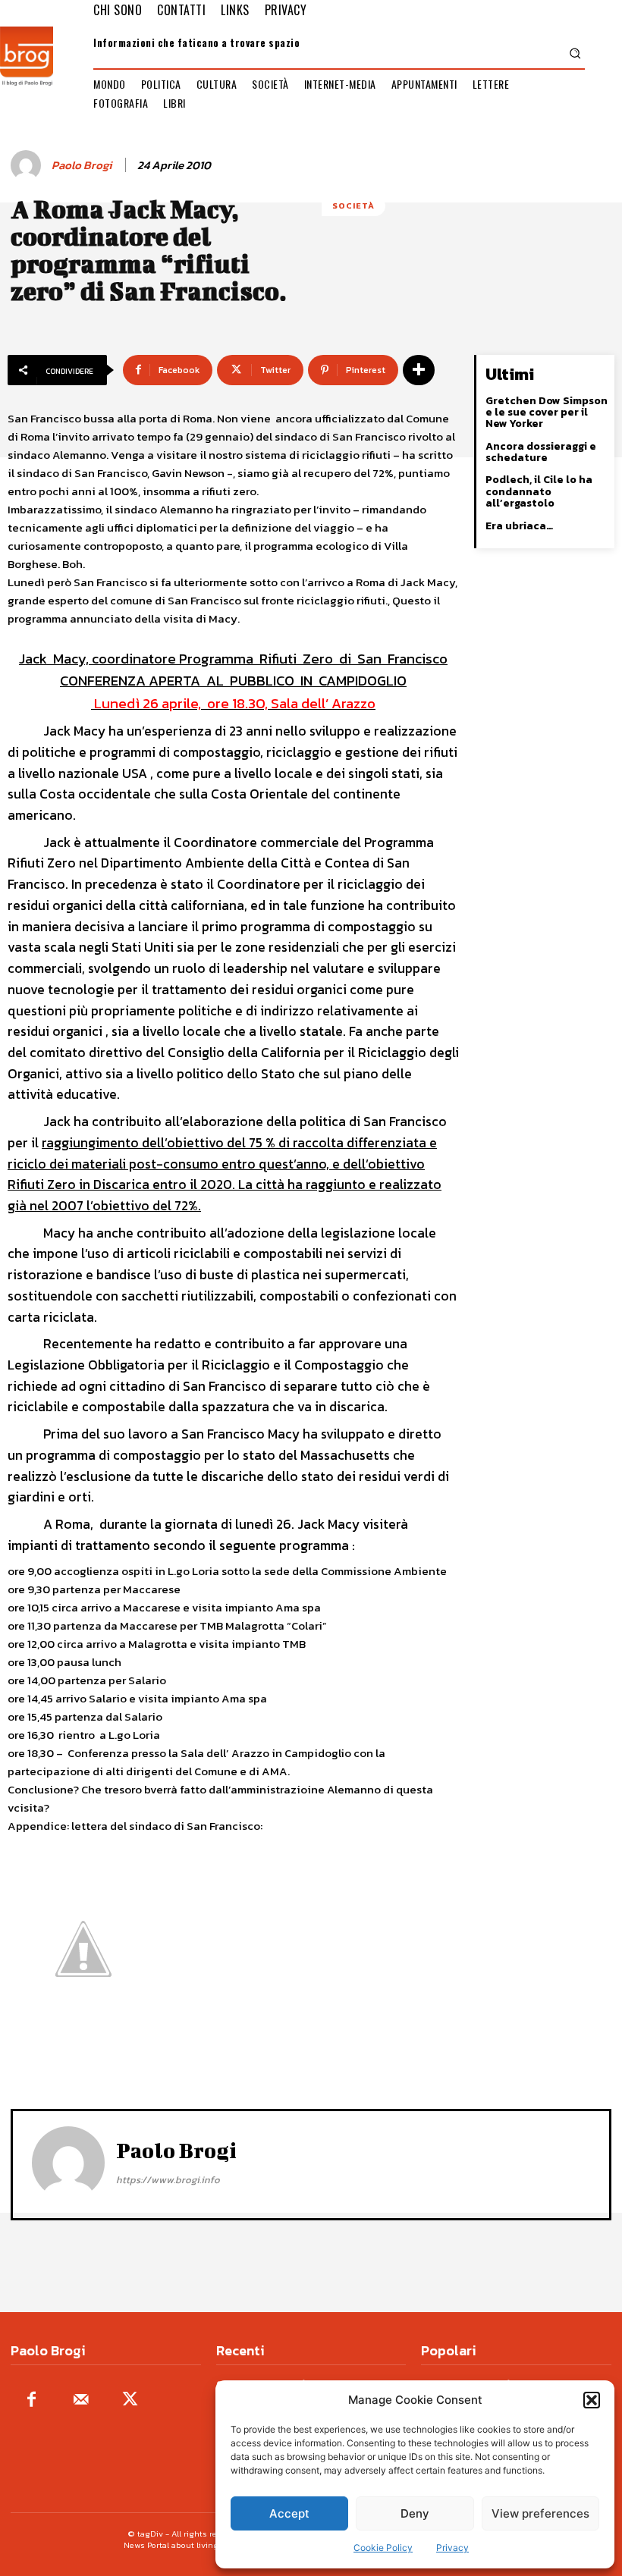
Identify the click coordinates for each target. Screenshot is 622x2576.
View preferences (540, 2513)
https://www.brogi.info (168, 2180)
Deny (415, 2513)
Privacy (452, 2548)
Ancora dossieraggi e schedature (541, 452)
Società (353, 206)
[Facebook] (31, 2400)
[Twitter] (130, 2400)
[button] (592, 2400)
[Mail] (81, 2400)
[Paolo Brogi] (28, 165)
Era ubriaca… (519, 526)
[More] (419, 370)
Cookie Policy (383, 2548)
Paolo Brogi (82, 165)
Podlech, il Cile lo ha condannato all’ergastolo (539, 491)
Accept (289, 2513)
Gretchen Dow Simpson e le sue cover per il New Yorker (547, 413)
